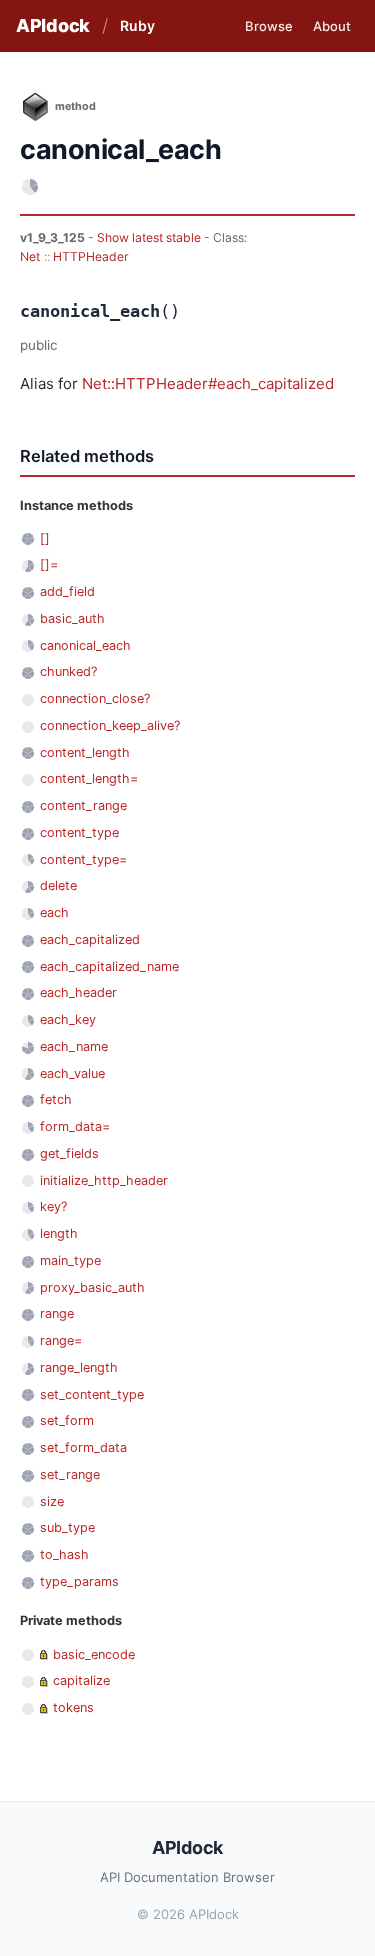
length (59, 1233)
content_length (85, 752)
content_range (83, 805)
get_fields (69, 1153)
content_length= (89, 778)
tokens (73, 1707)
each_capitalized (90, 939)
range (57, 1313)
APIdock (53, 25)
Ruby (137, 25)
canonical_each (85, 645)
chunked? (68, 671)
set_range (70, 1474)
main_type (70, 1260)
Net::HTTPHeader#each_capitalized (208, 383)
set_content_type (92, 1394)
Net (30, 256)
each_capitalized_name (109, 966)
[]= (49, 564)
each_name (74, 1046)
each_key (68, 1019)
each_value (72, 1073)
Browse (269, 26)
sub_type (67, 1527)
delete (58, 885)
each (54, 912)
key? (53, 1206)
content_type (79, 832)
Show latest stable (150, 237)
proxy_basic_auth (92, 1287)
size (52, 1501)
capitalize (81, 1680)
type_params (79, 1581)
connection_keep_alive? (110, 725)
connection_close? (95, 698)
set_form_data (83, 1447)
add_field (67, 591)
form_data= (75, 1126)
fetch (56, 1099)
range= (61, 1340)
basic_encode (94, 1654)
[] (45, 538)
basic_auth (72, 618)
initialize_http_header (104, 1180)
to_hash (64, 1554)
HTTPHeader (91, 256)
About (332, 26)
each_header (78, 992)
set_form (67, 1420)
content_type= (83, 859)
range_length (79, 1367)
